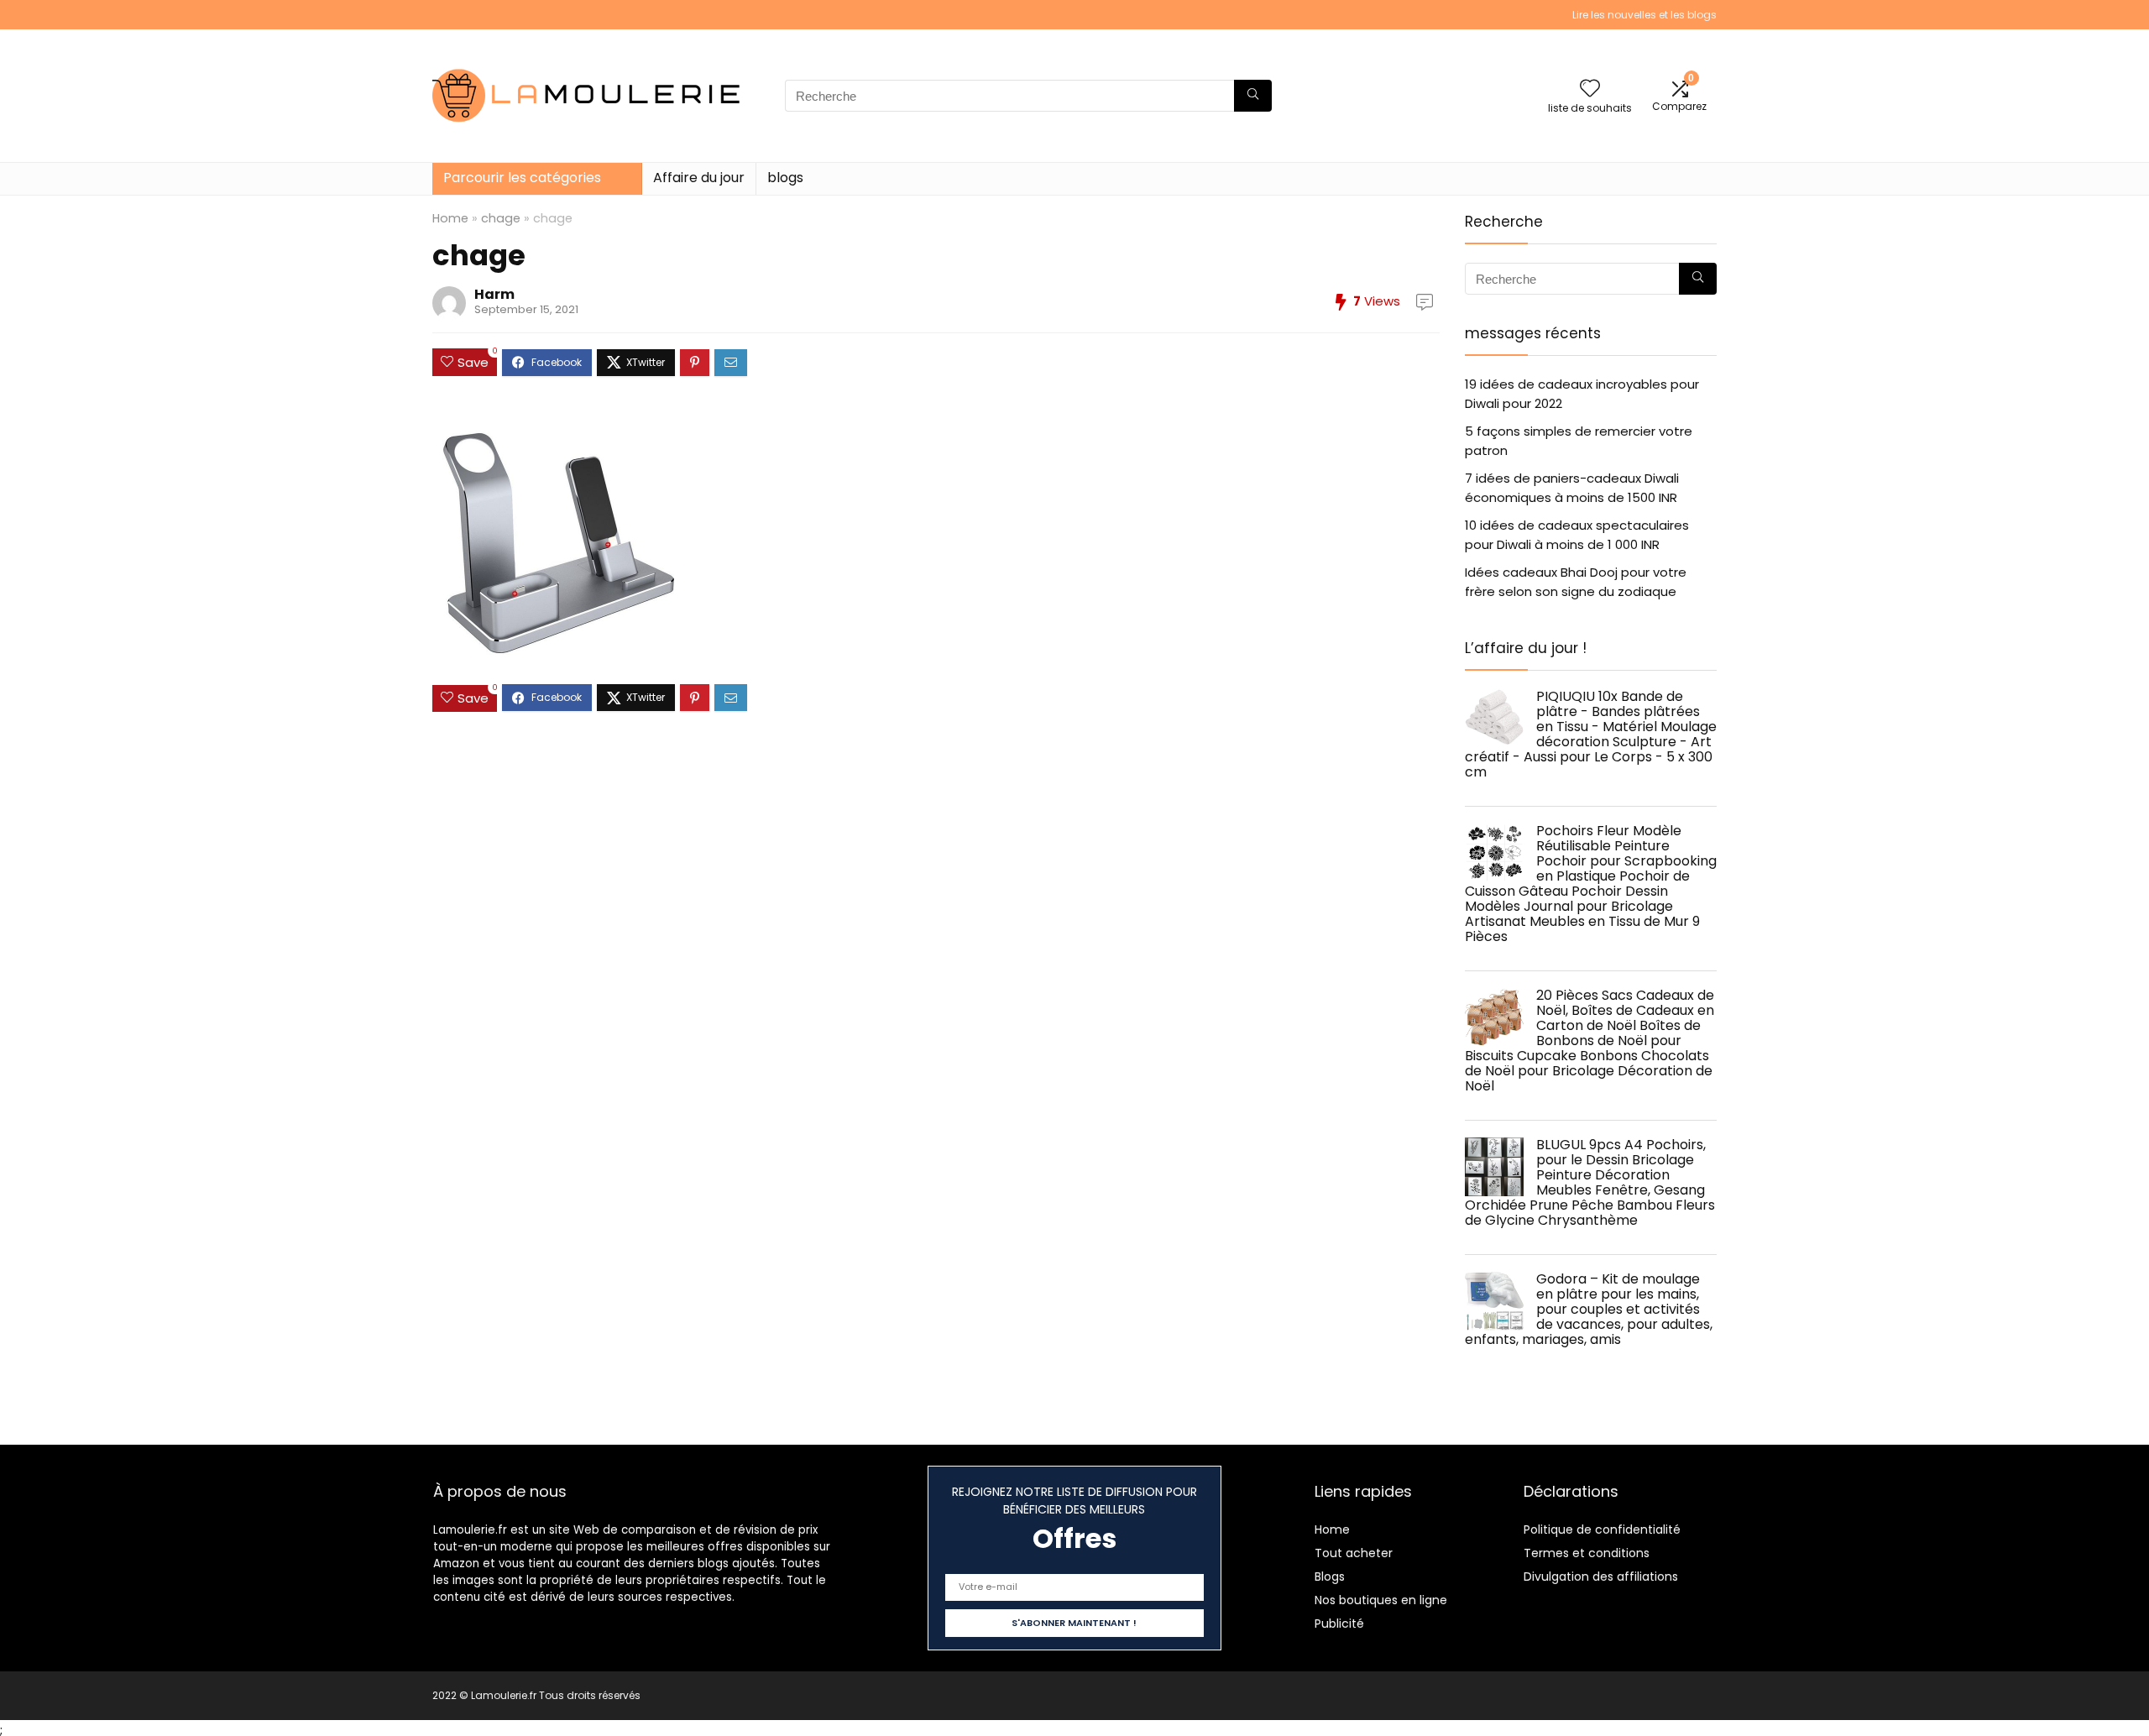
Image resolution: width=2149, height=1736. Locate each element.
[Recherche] (1253, 96)
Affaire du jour (699, 178)
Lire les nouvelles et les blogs (1644, 15)
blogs (785, 178)
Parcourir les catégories (522, 178)
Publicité (1339, 1624)
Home (450, 218)
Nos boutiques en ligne (1381, 1600)
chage (501, 218)
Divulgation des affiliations (1601, 1577)
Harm (494, 294)
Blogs (1330, 1577)
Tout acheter (1354, 1553)
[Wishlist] (1590, 89)
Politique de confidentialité (1602, 1529)
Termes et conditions (1587, 1553)
